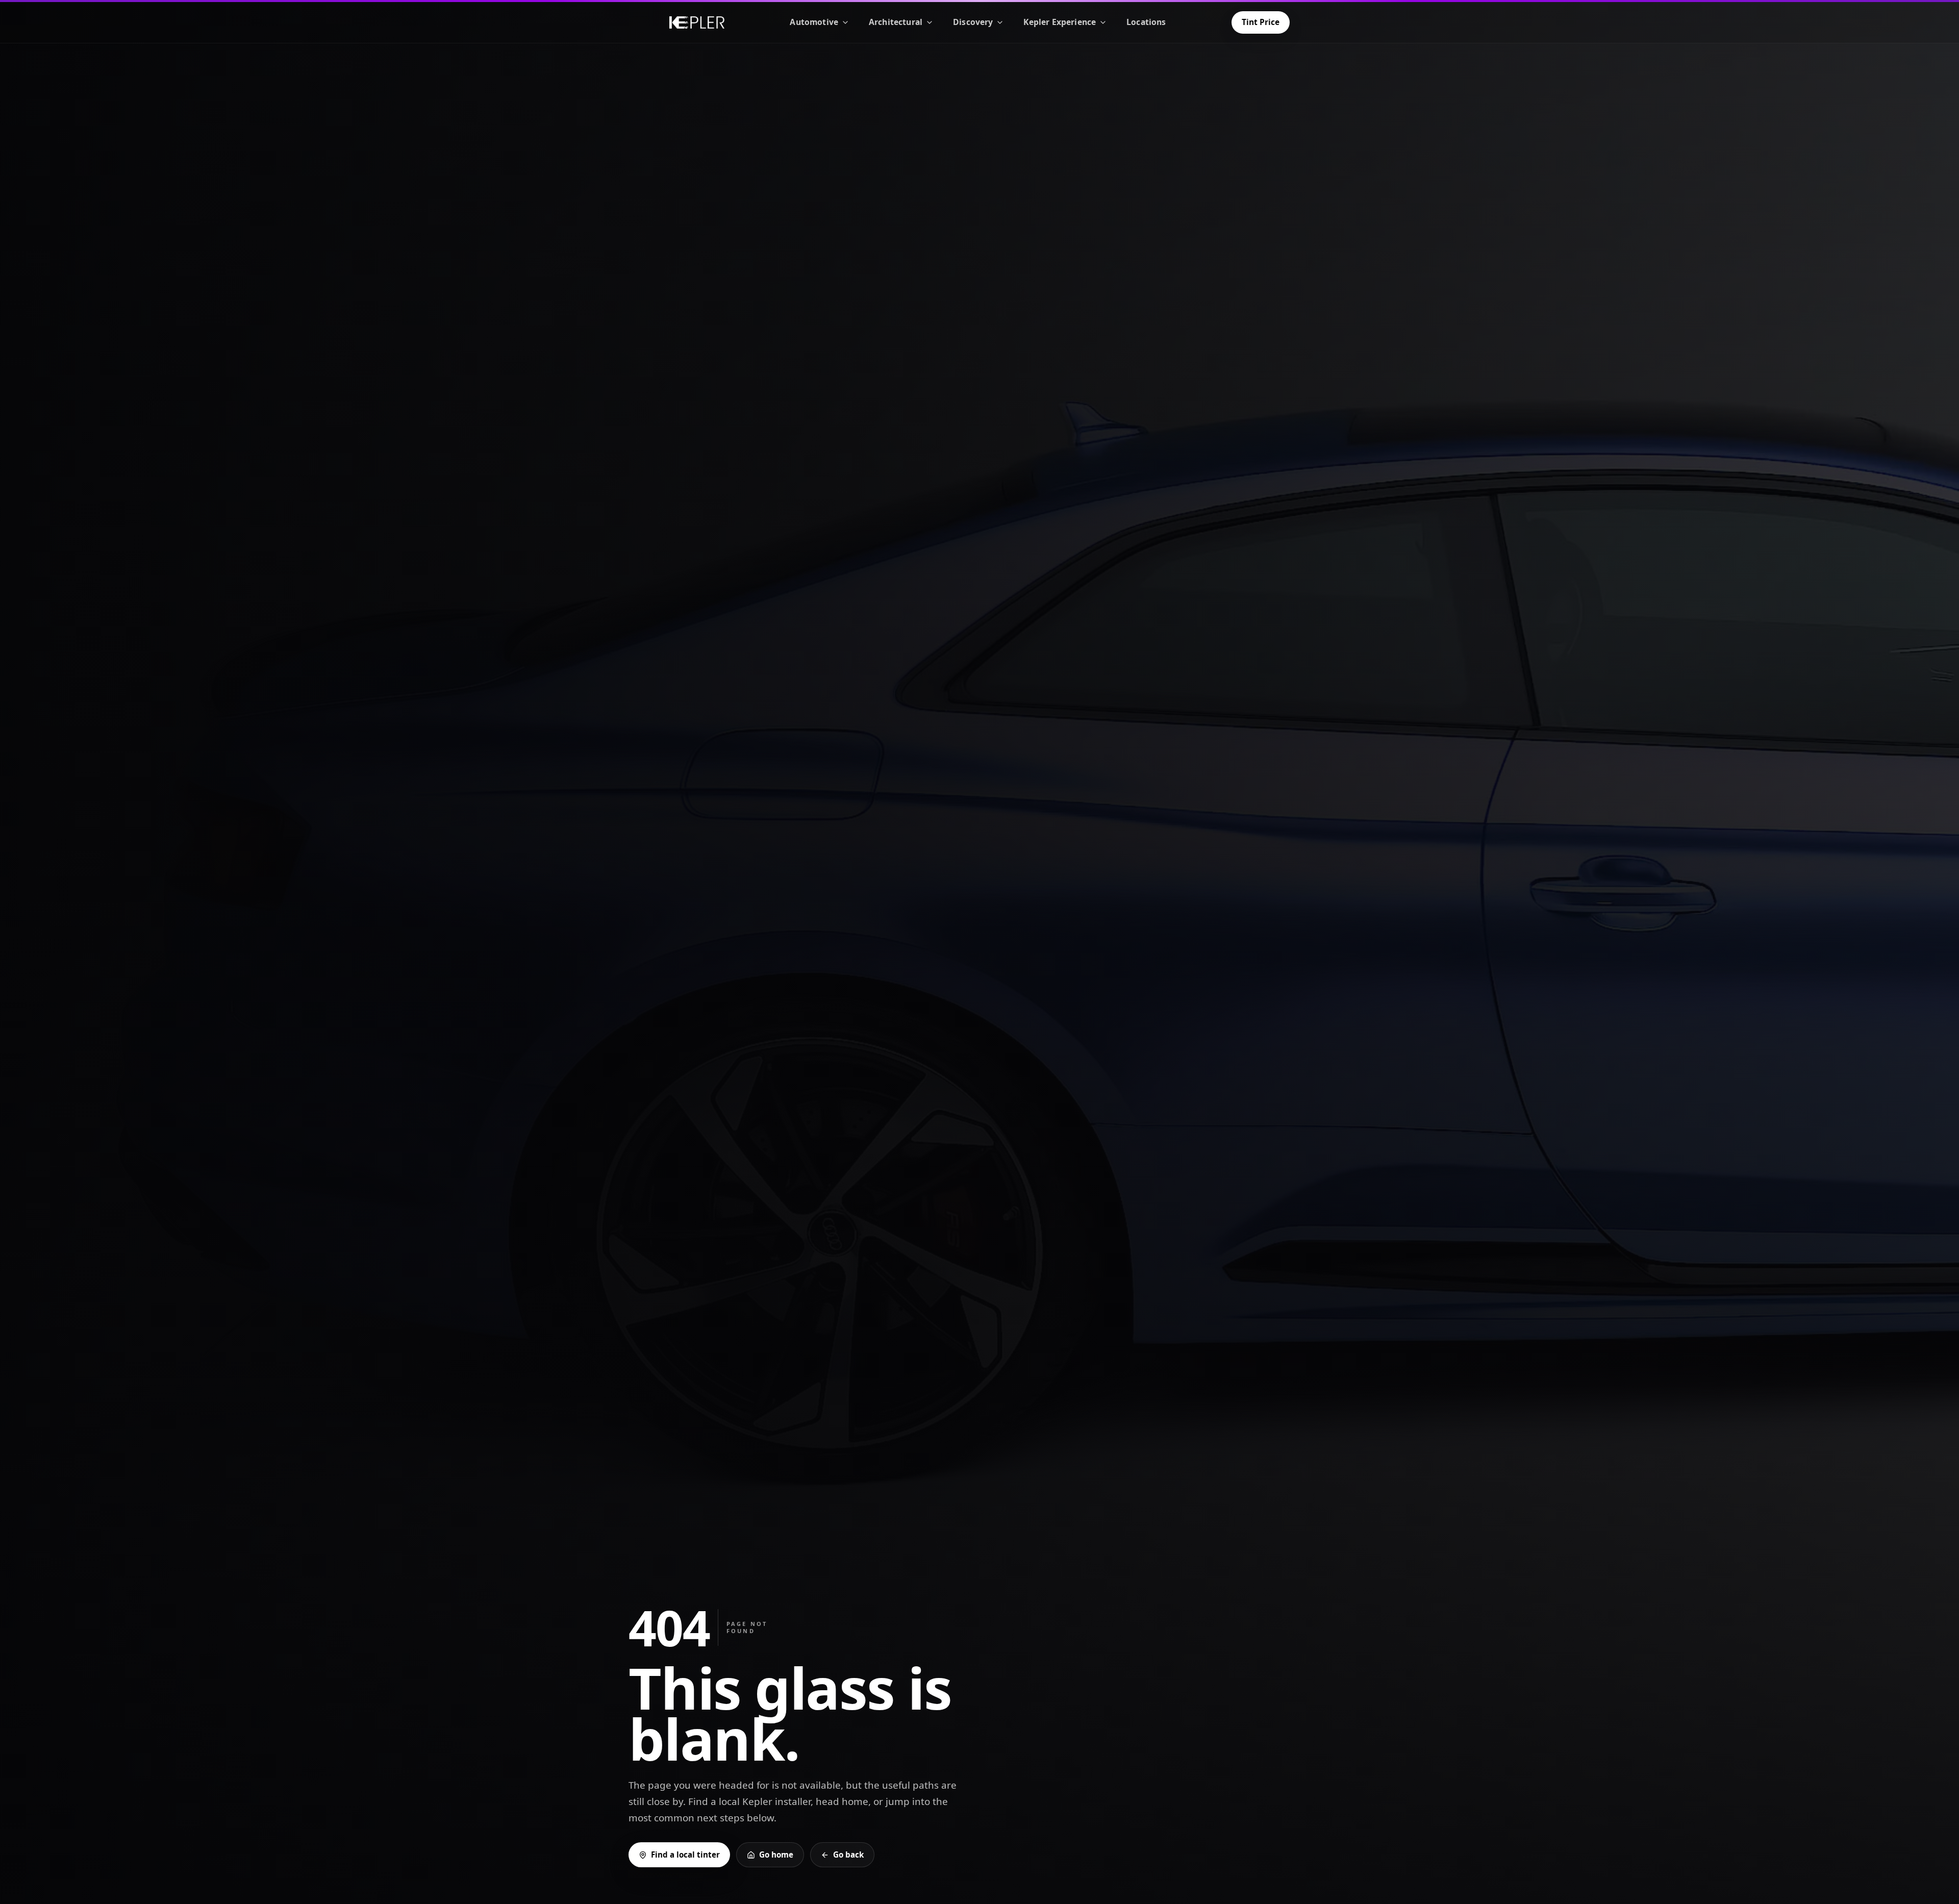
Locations (1146, 22)
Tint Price (1261, 22)
